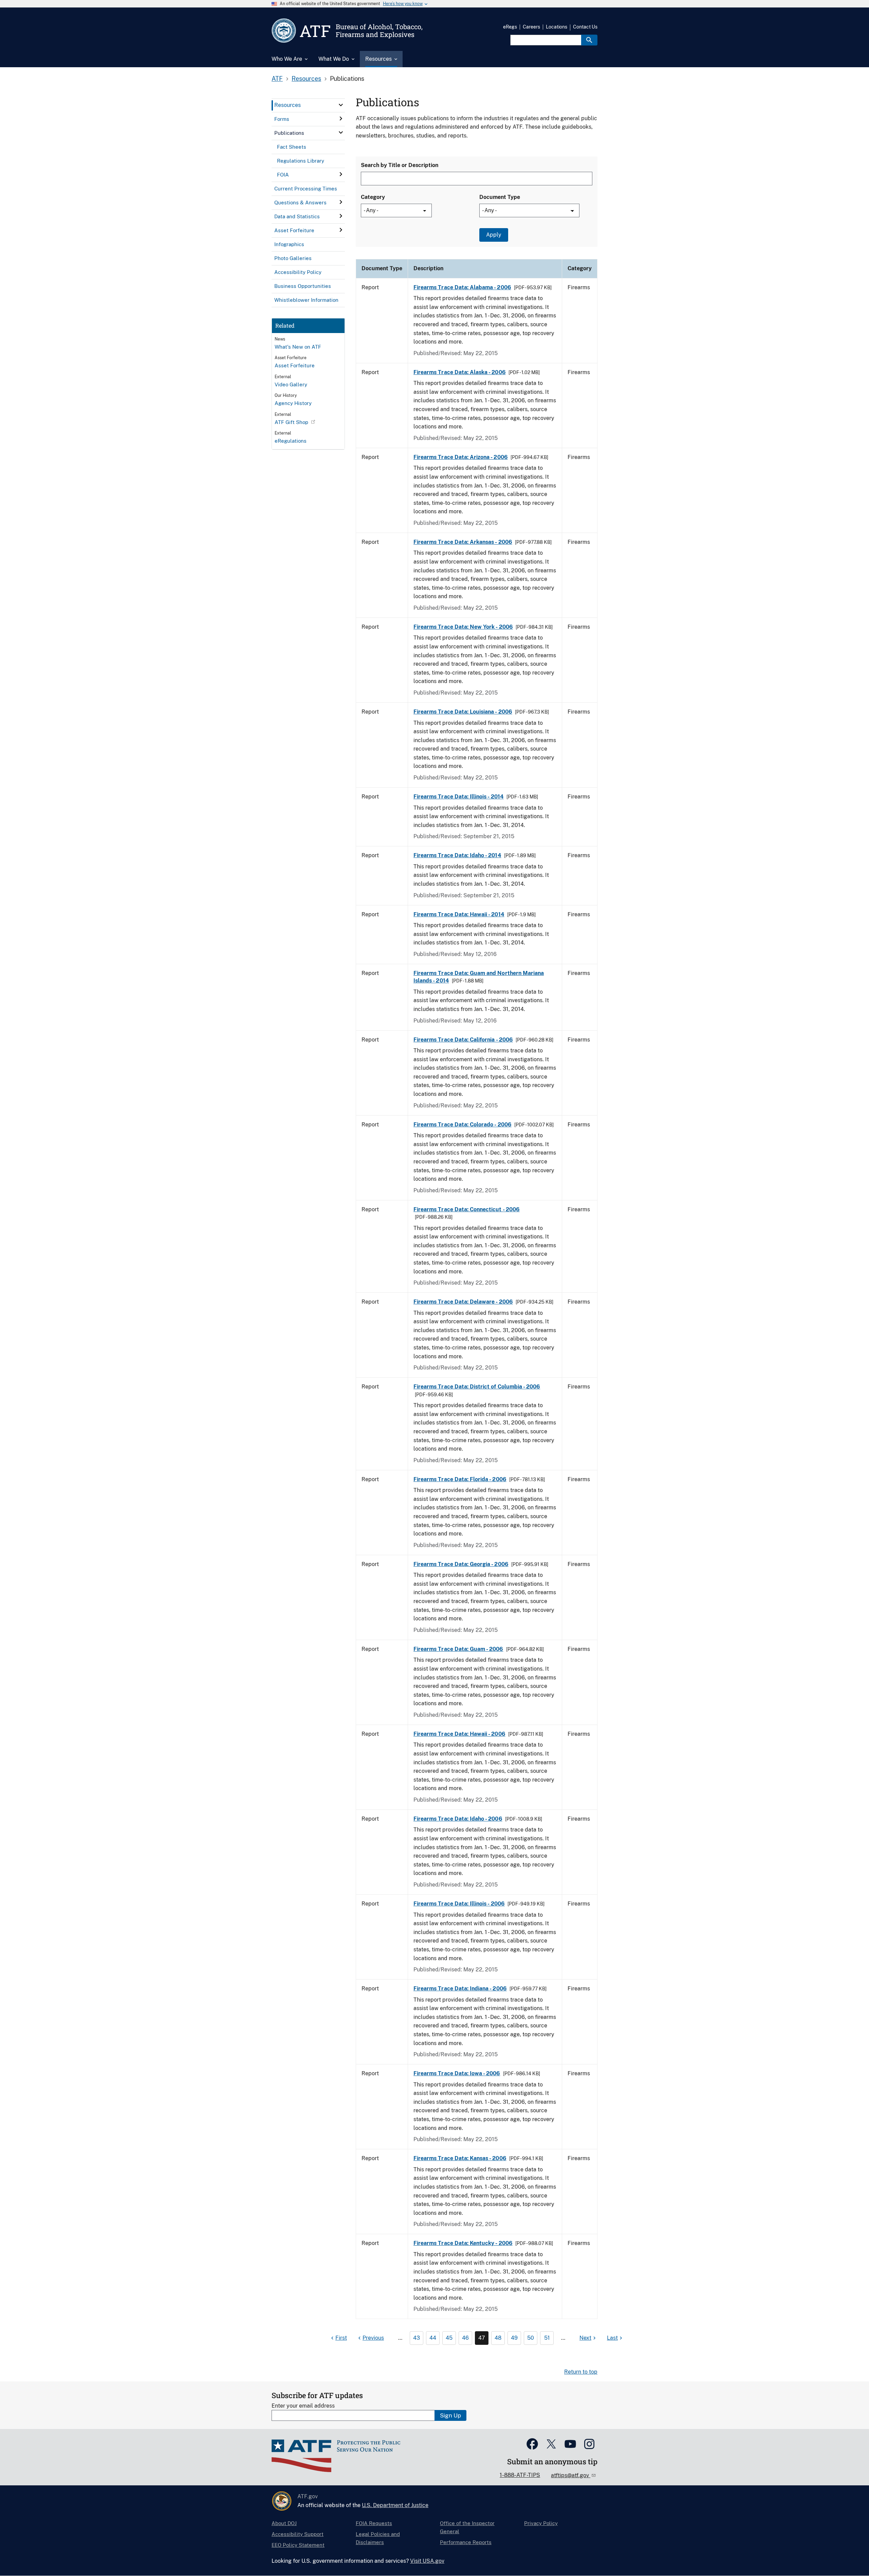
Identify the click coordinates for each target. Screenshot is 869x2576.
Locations (557, 27)
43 (417, 2338)
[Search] (589, 40)
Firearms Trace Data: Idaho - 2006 (458, 1819)
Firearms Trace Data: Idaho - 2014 (457, 855)
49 (514, 2338)
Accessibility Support (298, 2534)
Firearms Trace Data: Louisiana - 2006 (463, 712)
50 (531, 2338)
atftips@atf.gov (571, 2475)
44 (433, 2338)
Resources (306, 79)
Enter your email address (303, 2406)
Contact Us (585, 27)
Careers (531, 27)
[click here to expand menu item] (341, 105)
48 (498, 2338)
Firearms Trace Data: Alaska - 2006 (460, 372)
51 (547, 2338)
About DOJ (284, 2523)
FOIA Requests (374, 2523)
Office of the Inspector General (467, 2527)
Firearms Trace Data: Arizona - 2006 (461, 457)
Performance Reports (466, 2542)
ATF (277, 79)
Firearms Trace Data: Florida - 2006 (460, 1479)
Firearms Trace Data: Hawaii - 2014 (459, 914)
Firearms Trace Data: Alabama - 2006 (462, 287)
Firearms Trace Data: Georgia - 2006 (461, 1564)
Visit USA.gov (427, 2561)
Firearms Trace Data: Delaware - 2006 (463, 1302)
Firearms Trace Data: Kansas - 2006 (460, 2158)
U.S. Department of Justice (395, 2505)
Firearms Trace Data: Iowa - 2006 (457, 2073)
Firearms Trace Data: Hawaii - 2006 (459, 1734)
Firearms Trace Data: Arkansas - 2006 (463, 542)
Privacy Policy (541, 2523)
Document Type (500, 197)
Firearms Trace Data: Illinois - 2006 (459, 1904)
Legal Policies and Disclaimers (378, 2538)
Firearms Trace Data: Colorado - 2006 (463, 1125)
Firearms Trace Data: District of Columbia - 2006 (477, 1387)
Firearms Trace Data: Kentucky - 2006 (463, 2243)
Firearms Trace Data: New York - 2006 (463, 627)
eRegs (510, 27)
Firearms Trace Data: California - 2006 (463, 1040)
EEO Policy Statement (298, 2545)
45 (449, 2338)
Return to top (581, 2372)
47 (482, 2338)
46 (465, 2338)
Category (373, 197)
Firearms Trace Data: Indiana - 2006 (460, 1989)
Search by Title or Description (400, 165)
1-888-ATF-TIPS (520, 2475)
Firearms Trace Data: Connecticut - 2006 (467, 1209)
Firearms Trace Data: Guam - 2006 (458, 1649)
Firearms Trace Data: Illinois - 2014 (459, 797)
